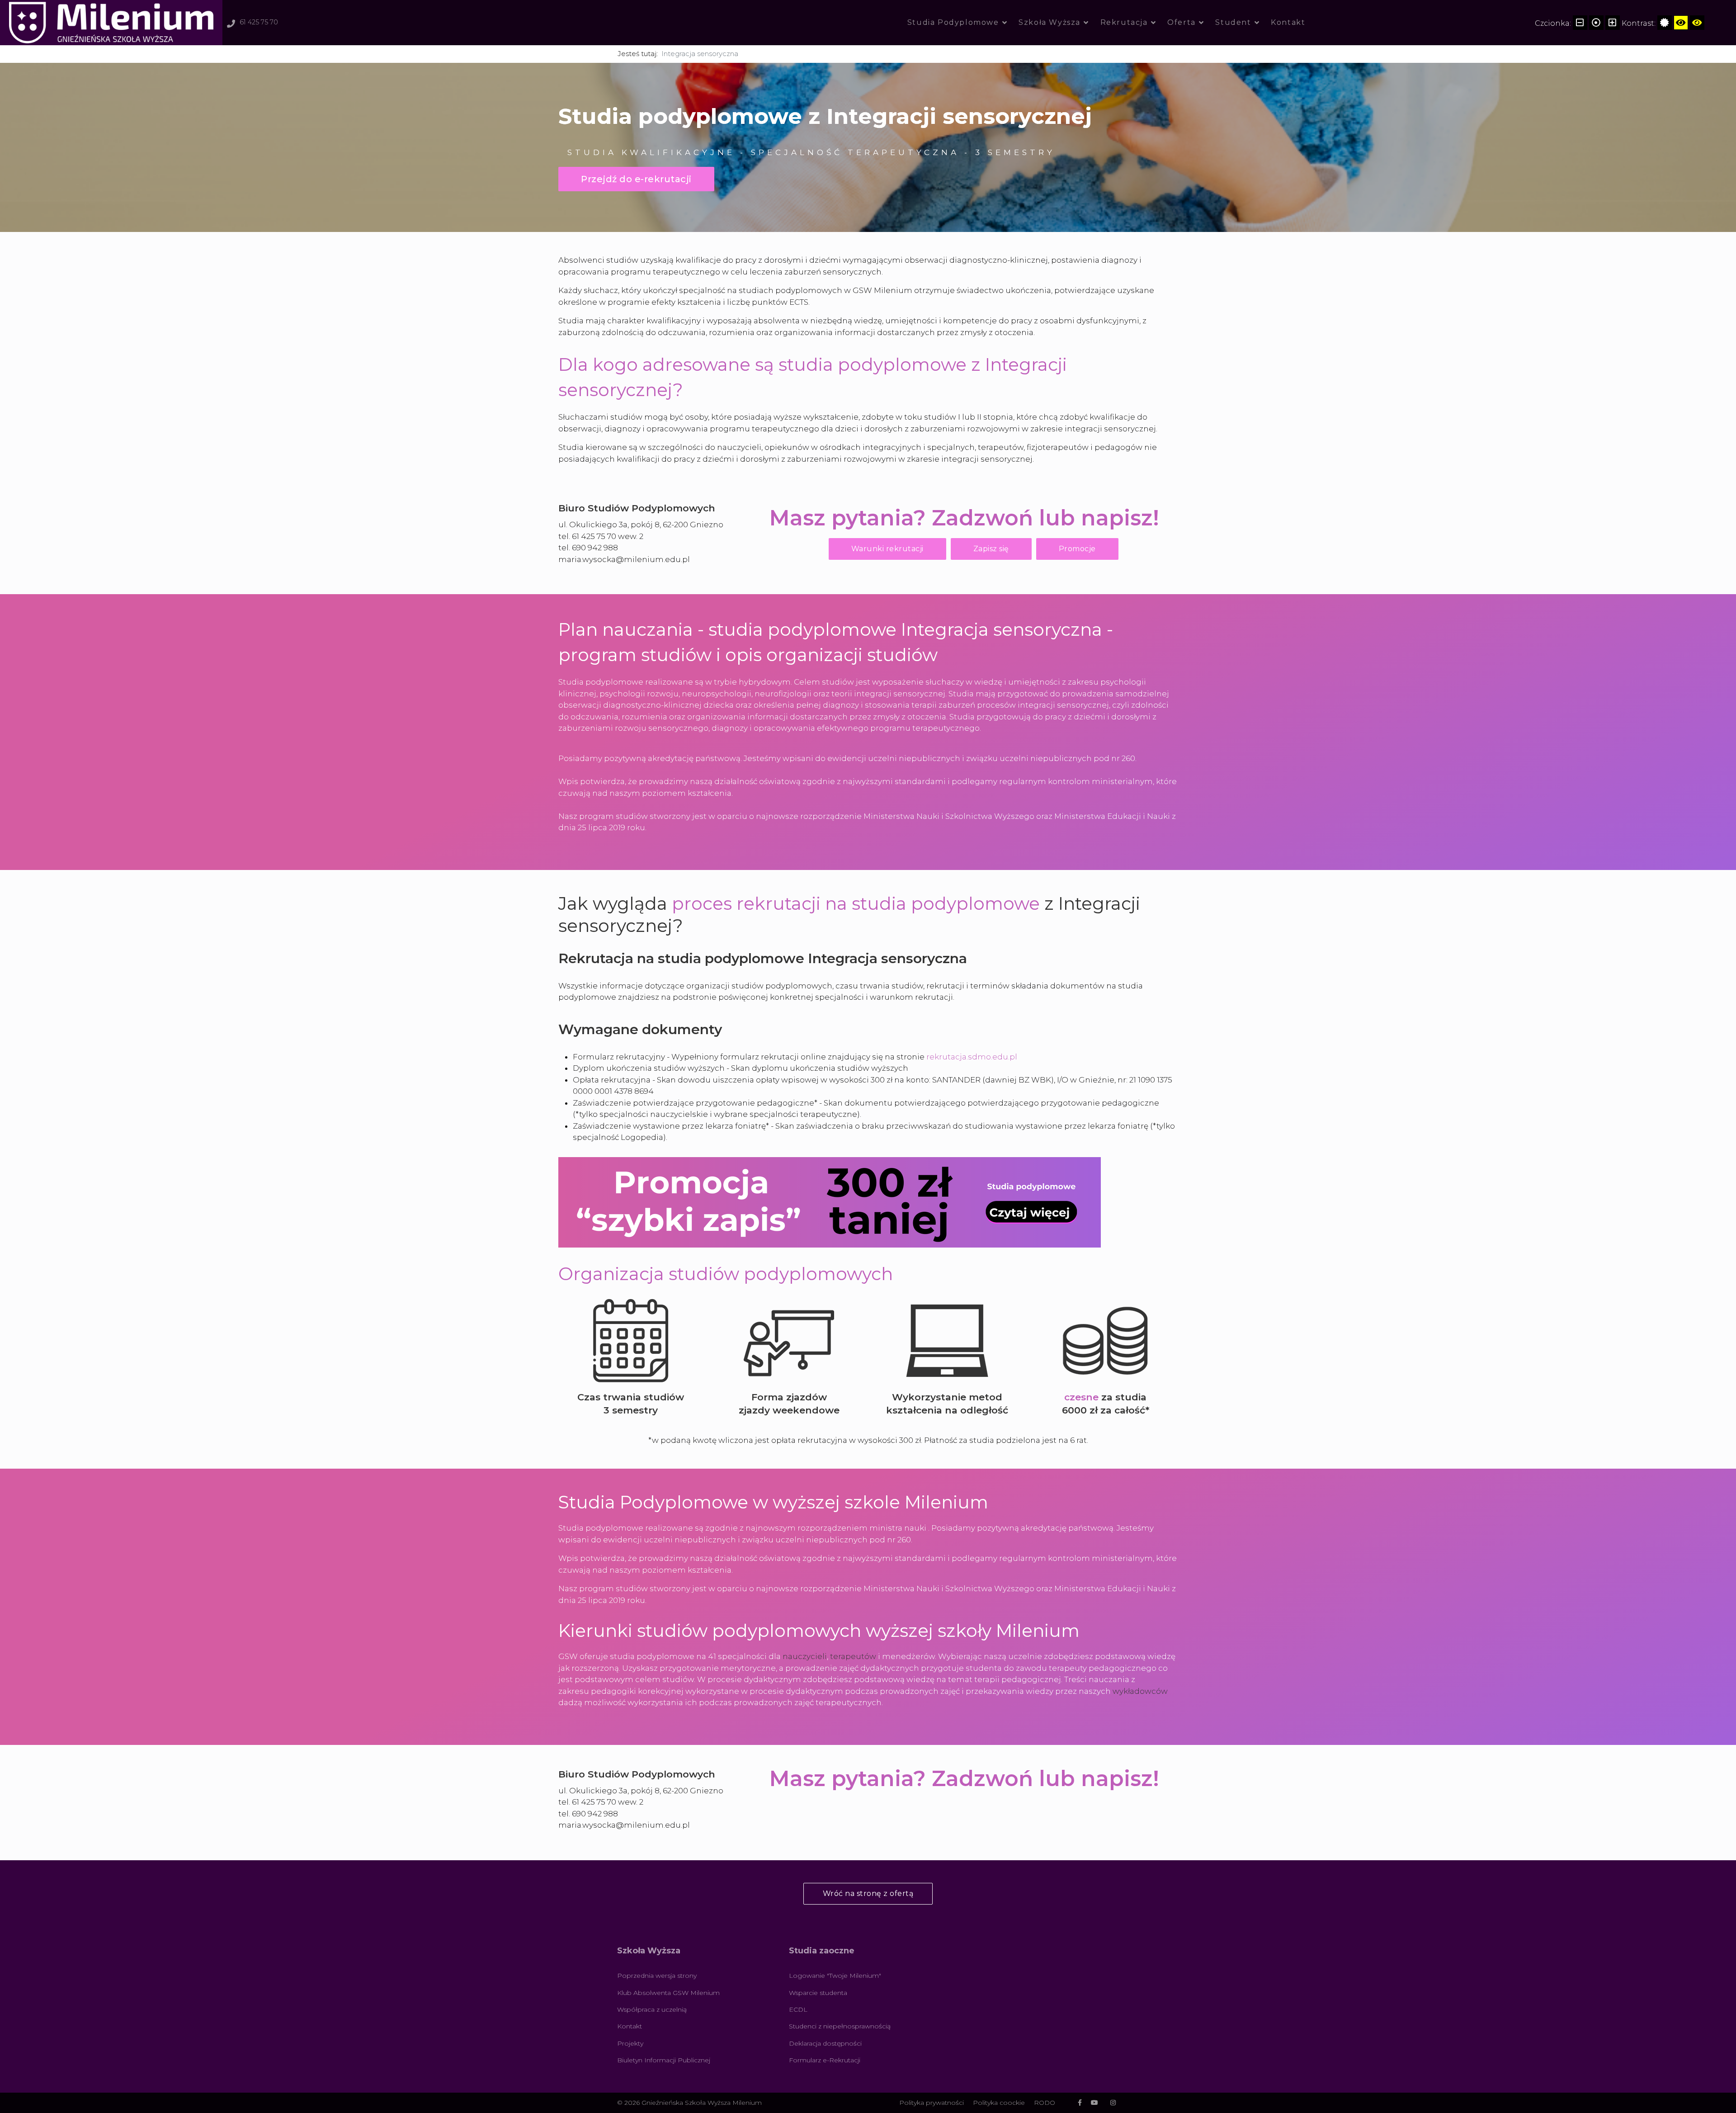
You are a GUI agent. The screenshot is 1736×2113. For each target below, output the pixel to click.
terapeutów (853, 1656)
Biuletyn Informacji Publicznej (664, 2060)
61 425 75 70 (259, 22)
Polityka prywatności (932, 2103)
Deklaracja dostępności (825, 2043)
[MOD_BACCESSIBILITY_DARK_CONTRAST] (1697, 23)
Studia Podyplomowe (953, 22)
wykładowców (1140, 1691)
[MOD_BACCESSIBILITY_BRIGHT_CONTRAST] (1681, 23)
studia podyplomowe (946, 903)
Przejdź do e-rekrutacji (636, 179)
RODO (1045, 2103)
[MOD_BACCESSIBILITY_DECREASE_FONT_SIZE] (1580, 23)
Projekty (630, 2043)
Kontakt (1288, 22)
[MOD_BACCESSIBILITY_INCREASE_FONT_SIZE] (1613, 23)
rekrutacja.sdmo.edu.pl (972, 1057)
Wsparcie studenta (818, 1993)
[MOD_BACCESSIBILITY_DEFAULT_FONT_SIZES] (1596, 23)
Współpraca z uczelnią (652, 2009)
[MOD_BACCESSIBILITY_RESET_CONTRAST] (1665, 23)
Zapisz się (991, 549)
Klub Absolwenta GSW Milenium (668, 1993)
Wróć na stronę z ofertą (868, 1893)
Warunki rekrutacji (887, 549)
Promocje (1077, 549)
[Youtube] (1094, 2103)
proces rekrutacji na (762, 903)
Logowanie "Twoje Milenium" (835, 1976)
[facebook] (1080, 2103)
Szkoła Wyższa (1050, 22)
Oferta (1182, 22)
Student (1233, 22)
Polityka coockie (999, 2103)
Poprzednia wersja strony (657, 1976)
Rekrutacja (1124, 22)
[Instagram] (1113, 2103)
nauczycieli (805, 1656)
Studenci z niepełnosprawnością (840, 2026)
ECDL (798, 2009)
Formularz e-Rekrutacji (825, 2060)
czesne (1081, 1397)
